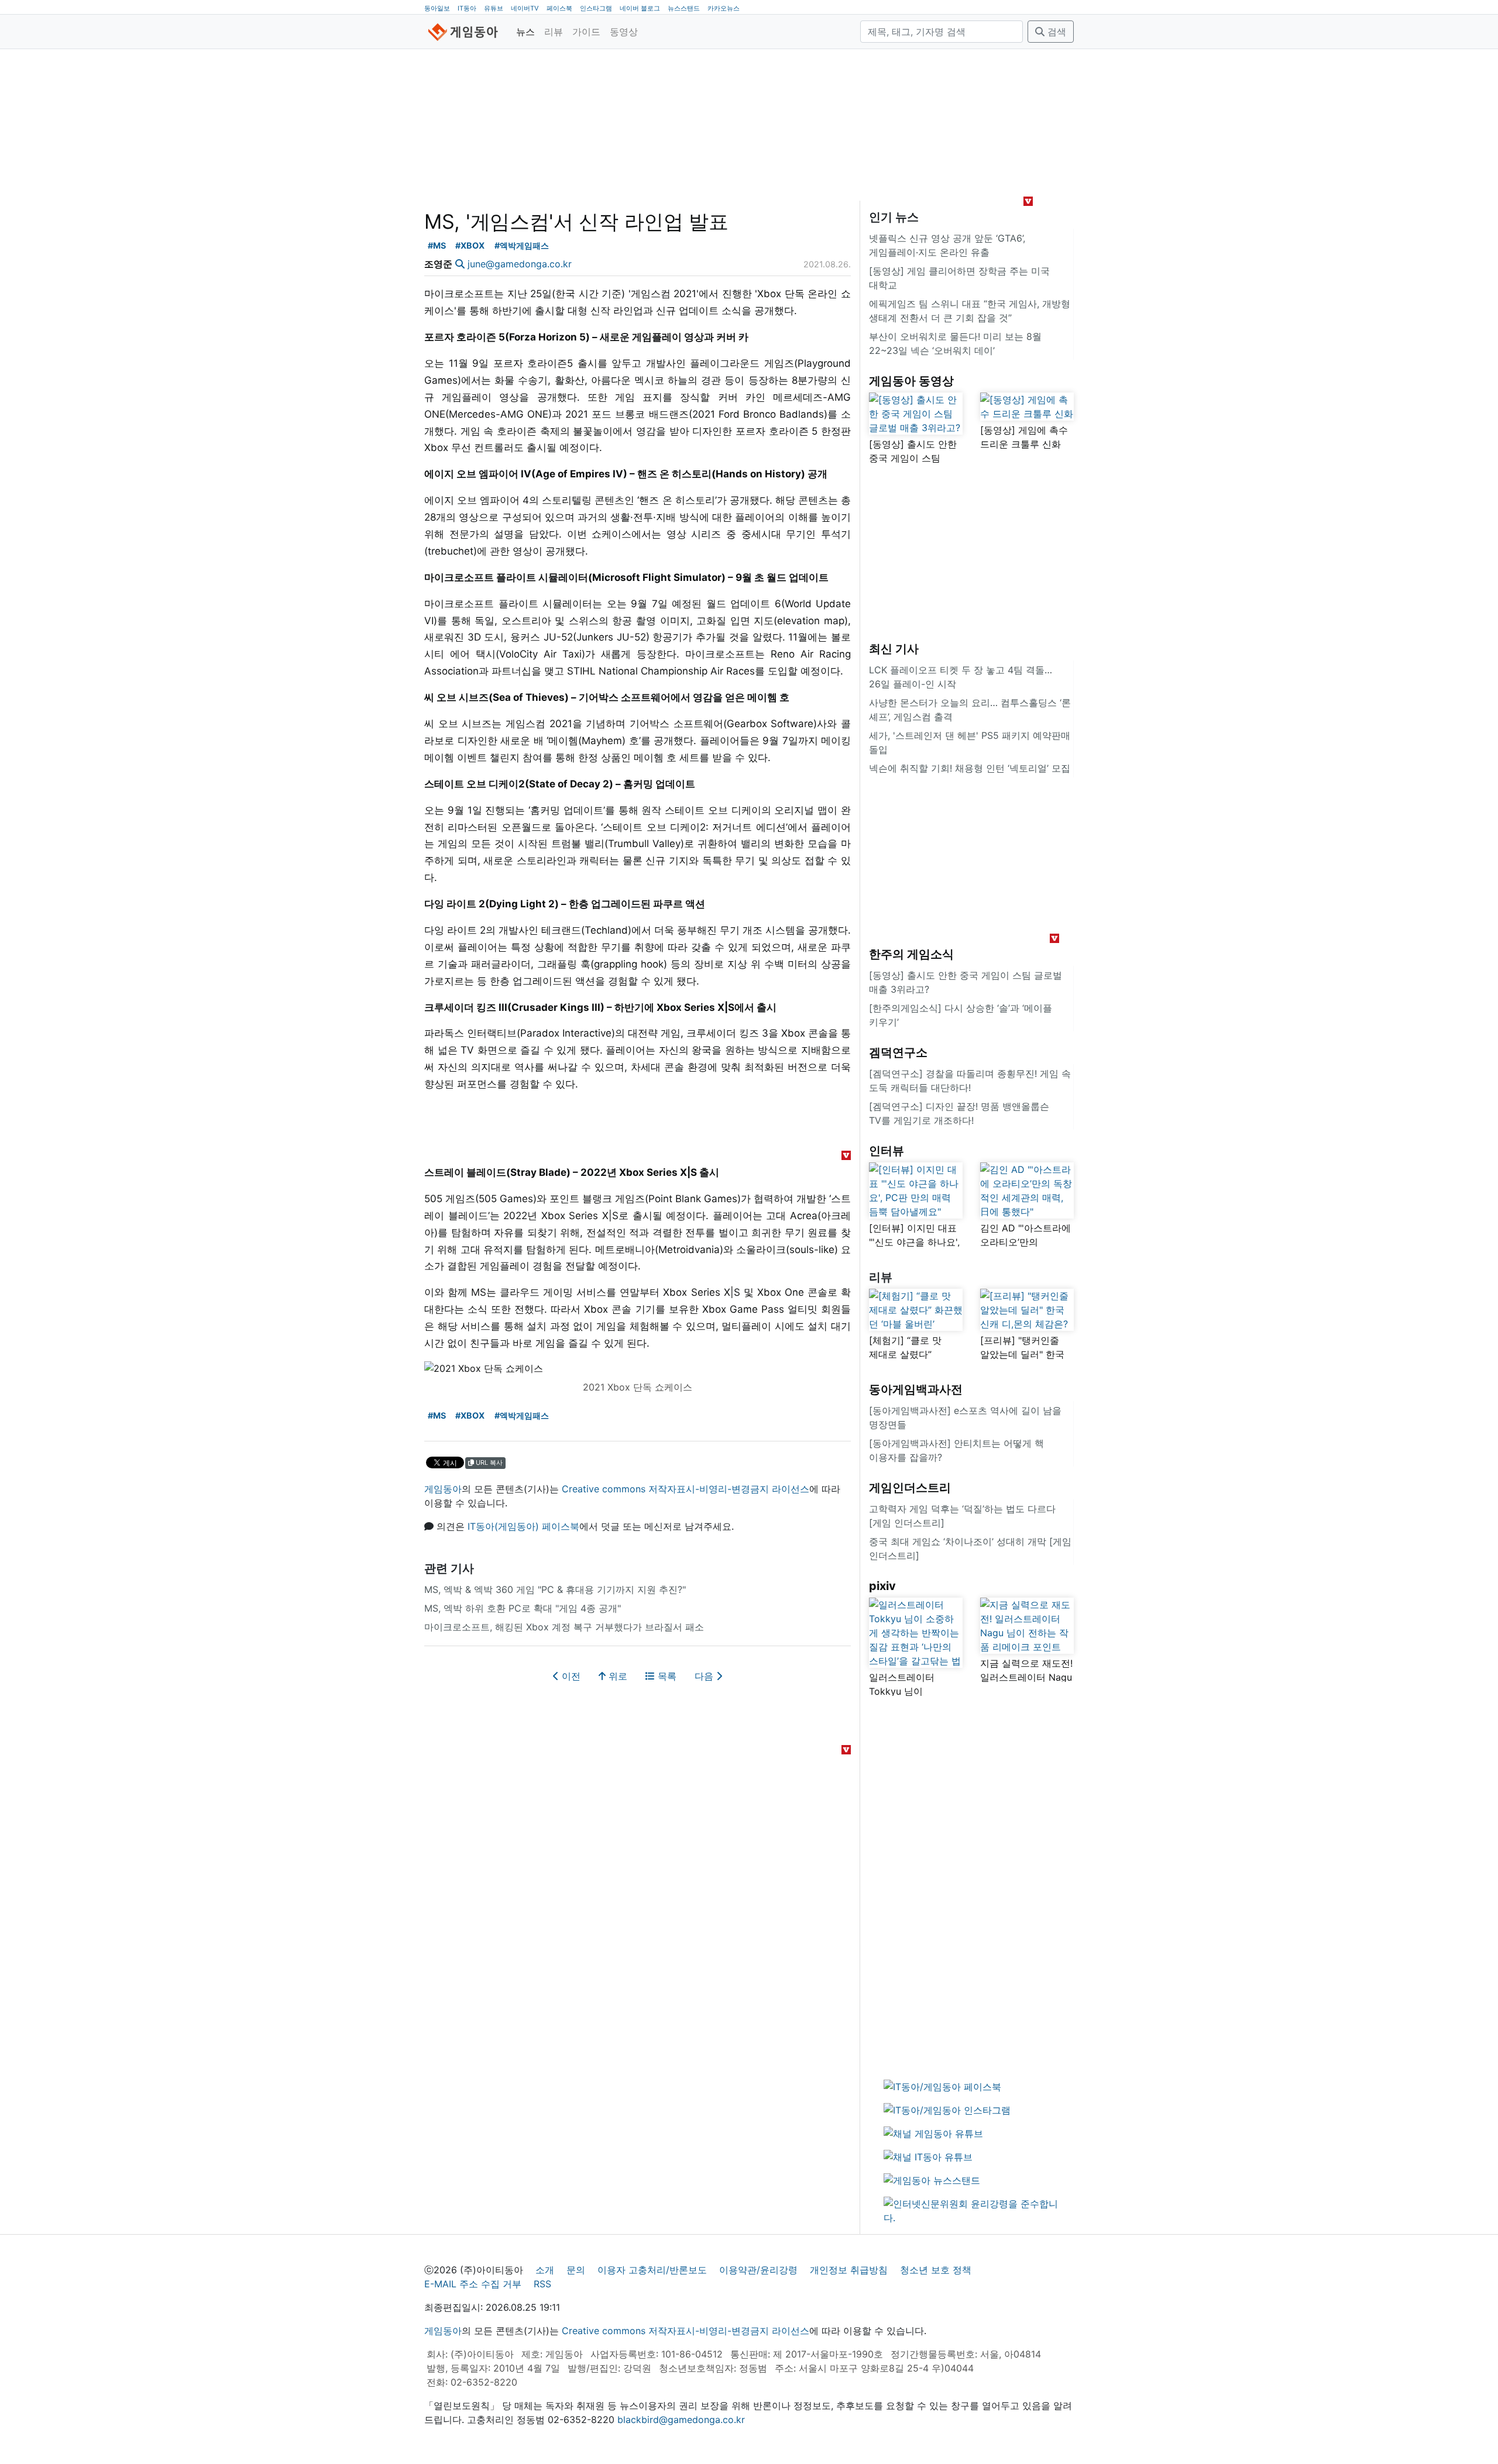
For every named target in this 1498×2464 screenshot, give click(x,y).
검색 (1055, 32)
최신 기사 (894, 649)
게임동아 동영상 (911, 381)
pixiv (882, 1586)
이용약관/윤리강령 (758, 2270)
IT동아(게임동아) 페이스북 (523, 1526)
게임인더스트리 (910, 1488)
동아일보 (437, 8)
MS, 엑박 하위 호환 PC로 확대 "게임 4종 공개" (523, 1608)
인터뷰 (887, 1151)
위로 (616, 1676)
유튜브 (494, 8)
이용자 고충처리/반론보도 (652, 2270)
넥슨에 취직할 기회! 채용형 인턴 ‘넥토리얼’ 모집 (970, 768)
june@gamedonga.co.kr (520, 264)
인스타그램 (596, 8)
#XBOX (470, 245)
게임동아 (443, 1489)
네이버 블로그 (640, 8)
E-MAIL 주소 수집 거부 (473, 2284)
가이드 (586, 32)
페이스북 (559, 8)
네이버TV (525, 8)
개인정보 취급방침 (849, 2270)
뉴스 (525, 32)
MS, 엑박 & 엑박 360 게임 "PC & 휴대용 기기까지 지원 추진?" (555, 1589)
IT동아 (467, 8)
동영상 (624, 32)
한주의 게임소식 (911, 954)
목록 (666, 1676)
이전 (570, 1676)
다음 (705, 1676)
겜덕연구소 (898, 1052)
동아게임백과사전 (916, 1389)
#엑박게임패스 (522, 245)
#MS (437, 245)
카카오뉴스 (724, 8)
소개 (545, 2270)
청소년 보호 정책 (936, 2270)
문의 (576, 2270)
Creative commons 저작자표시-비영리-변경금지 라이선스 (686, 1489)
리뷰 (554, 32)
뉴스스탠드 (684, 8)
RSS (542, 2284)
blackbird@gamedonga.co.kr (681, 2420)
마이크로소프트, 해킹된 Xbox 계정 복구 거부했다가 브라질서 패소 (564, 1627)
